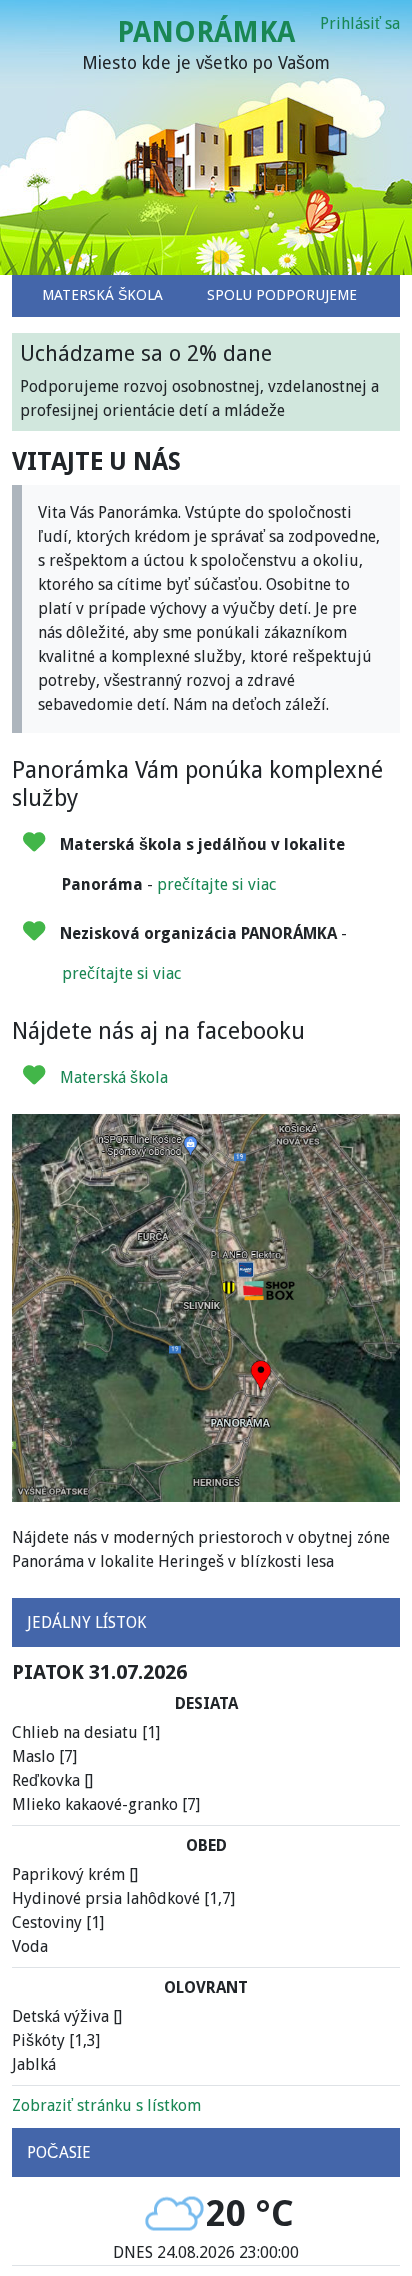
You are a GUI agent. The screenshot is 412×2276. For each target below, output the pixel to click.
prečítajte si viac (216, 884)
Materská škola (114, 1077)
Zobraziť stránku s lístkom (106, 2105)
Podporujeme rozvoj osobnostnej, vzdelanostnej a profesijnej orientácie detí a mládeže (199, 380)
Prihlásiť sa (360, 23)
